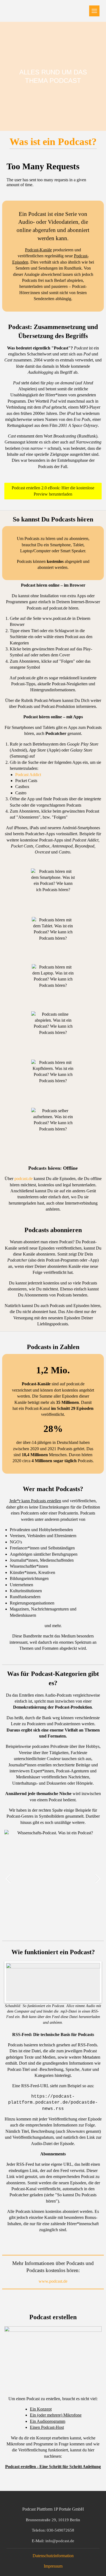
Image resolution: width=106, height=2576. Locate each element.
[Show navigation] (94, 11)
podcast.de (58, 608)
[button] (97, 1879)
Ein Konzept (41, 2409)
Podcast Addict (28, 775)
